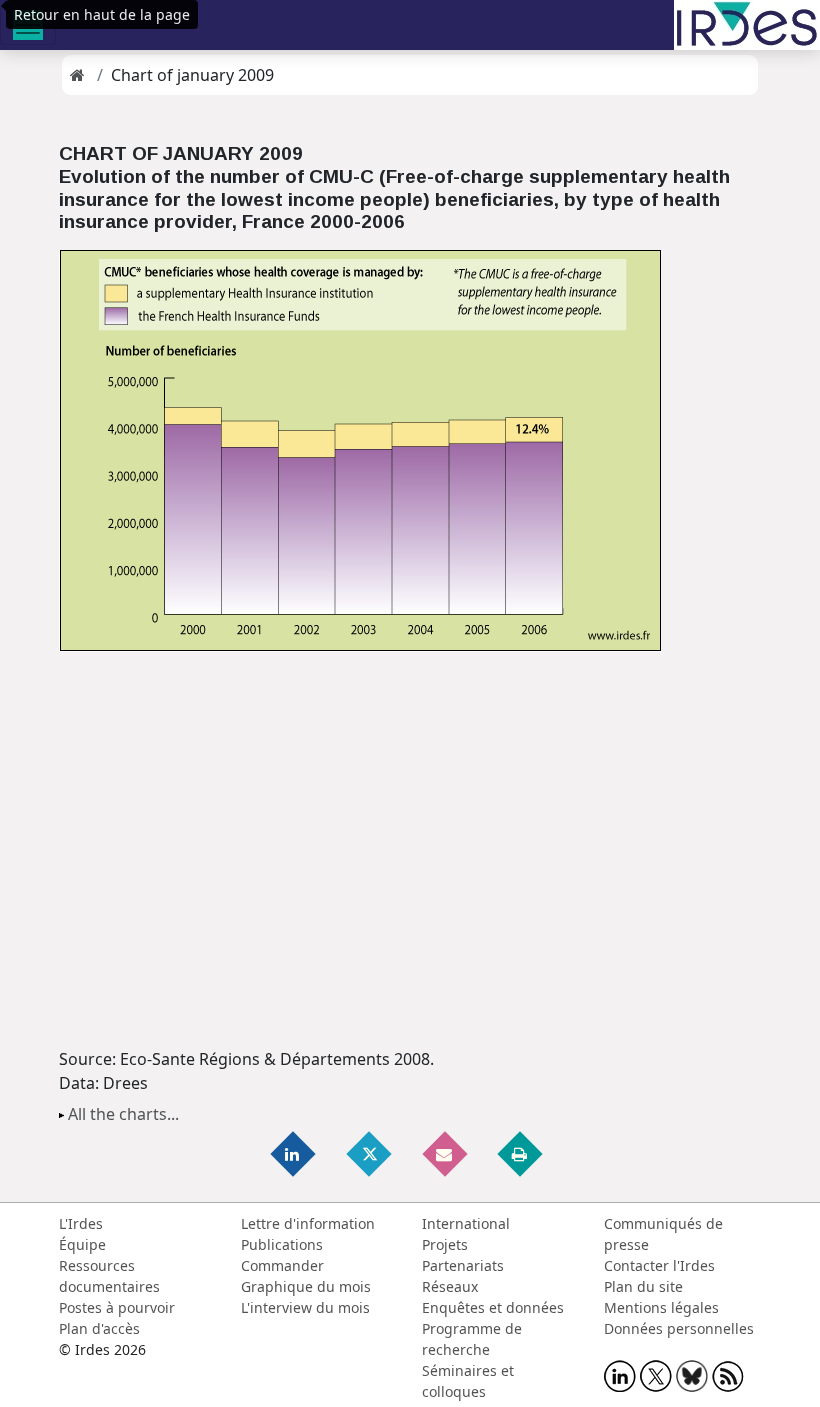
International (466, 1223)
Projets (445, 1244)
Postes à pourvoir (117, 1307)
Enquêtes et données (493, 1307)
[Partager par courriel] (446, 1153)
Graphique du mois (306, 1286)
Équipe (82, 1244)
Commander (282, 1265)
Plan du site (643, 1286)
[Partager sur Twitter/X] (370, 1153)
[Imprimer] (521, 1153)
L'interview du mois (305, 1307)
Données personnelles (679, 1328)
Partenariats (463, 1265)
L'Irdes (81, 1223)
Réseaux (450, 1286)
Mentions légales (661, 1307)
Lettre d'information (308, 1223)
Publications (282, 1244)
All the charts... (123, 1114)
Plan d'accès (99, 1328)
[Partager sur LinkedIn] (295, 1153)
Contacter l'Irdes (659, 1265)
